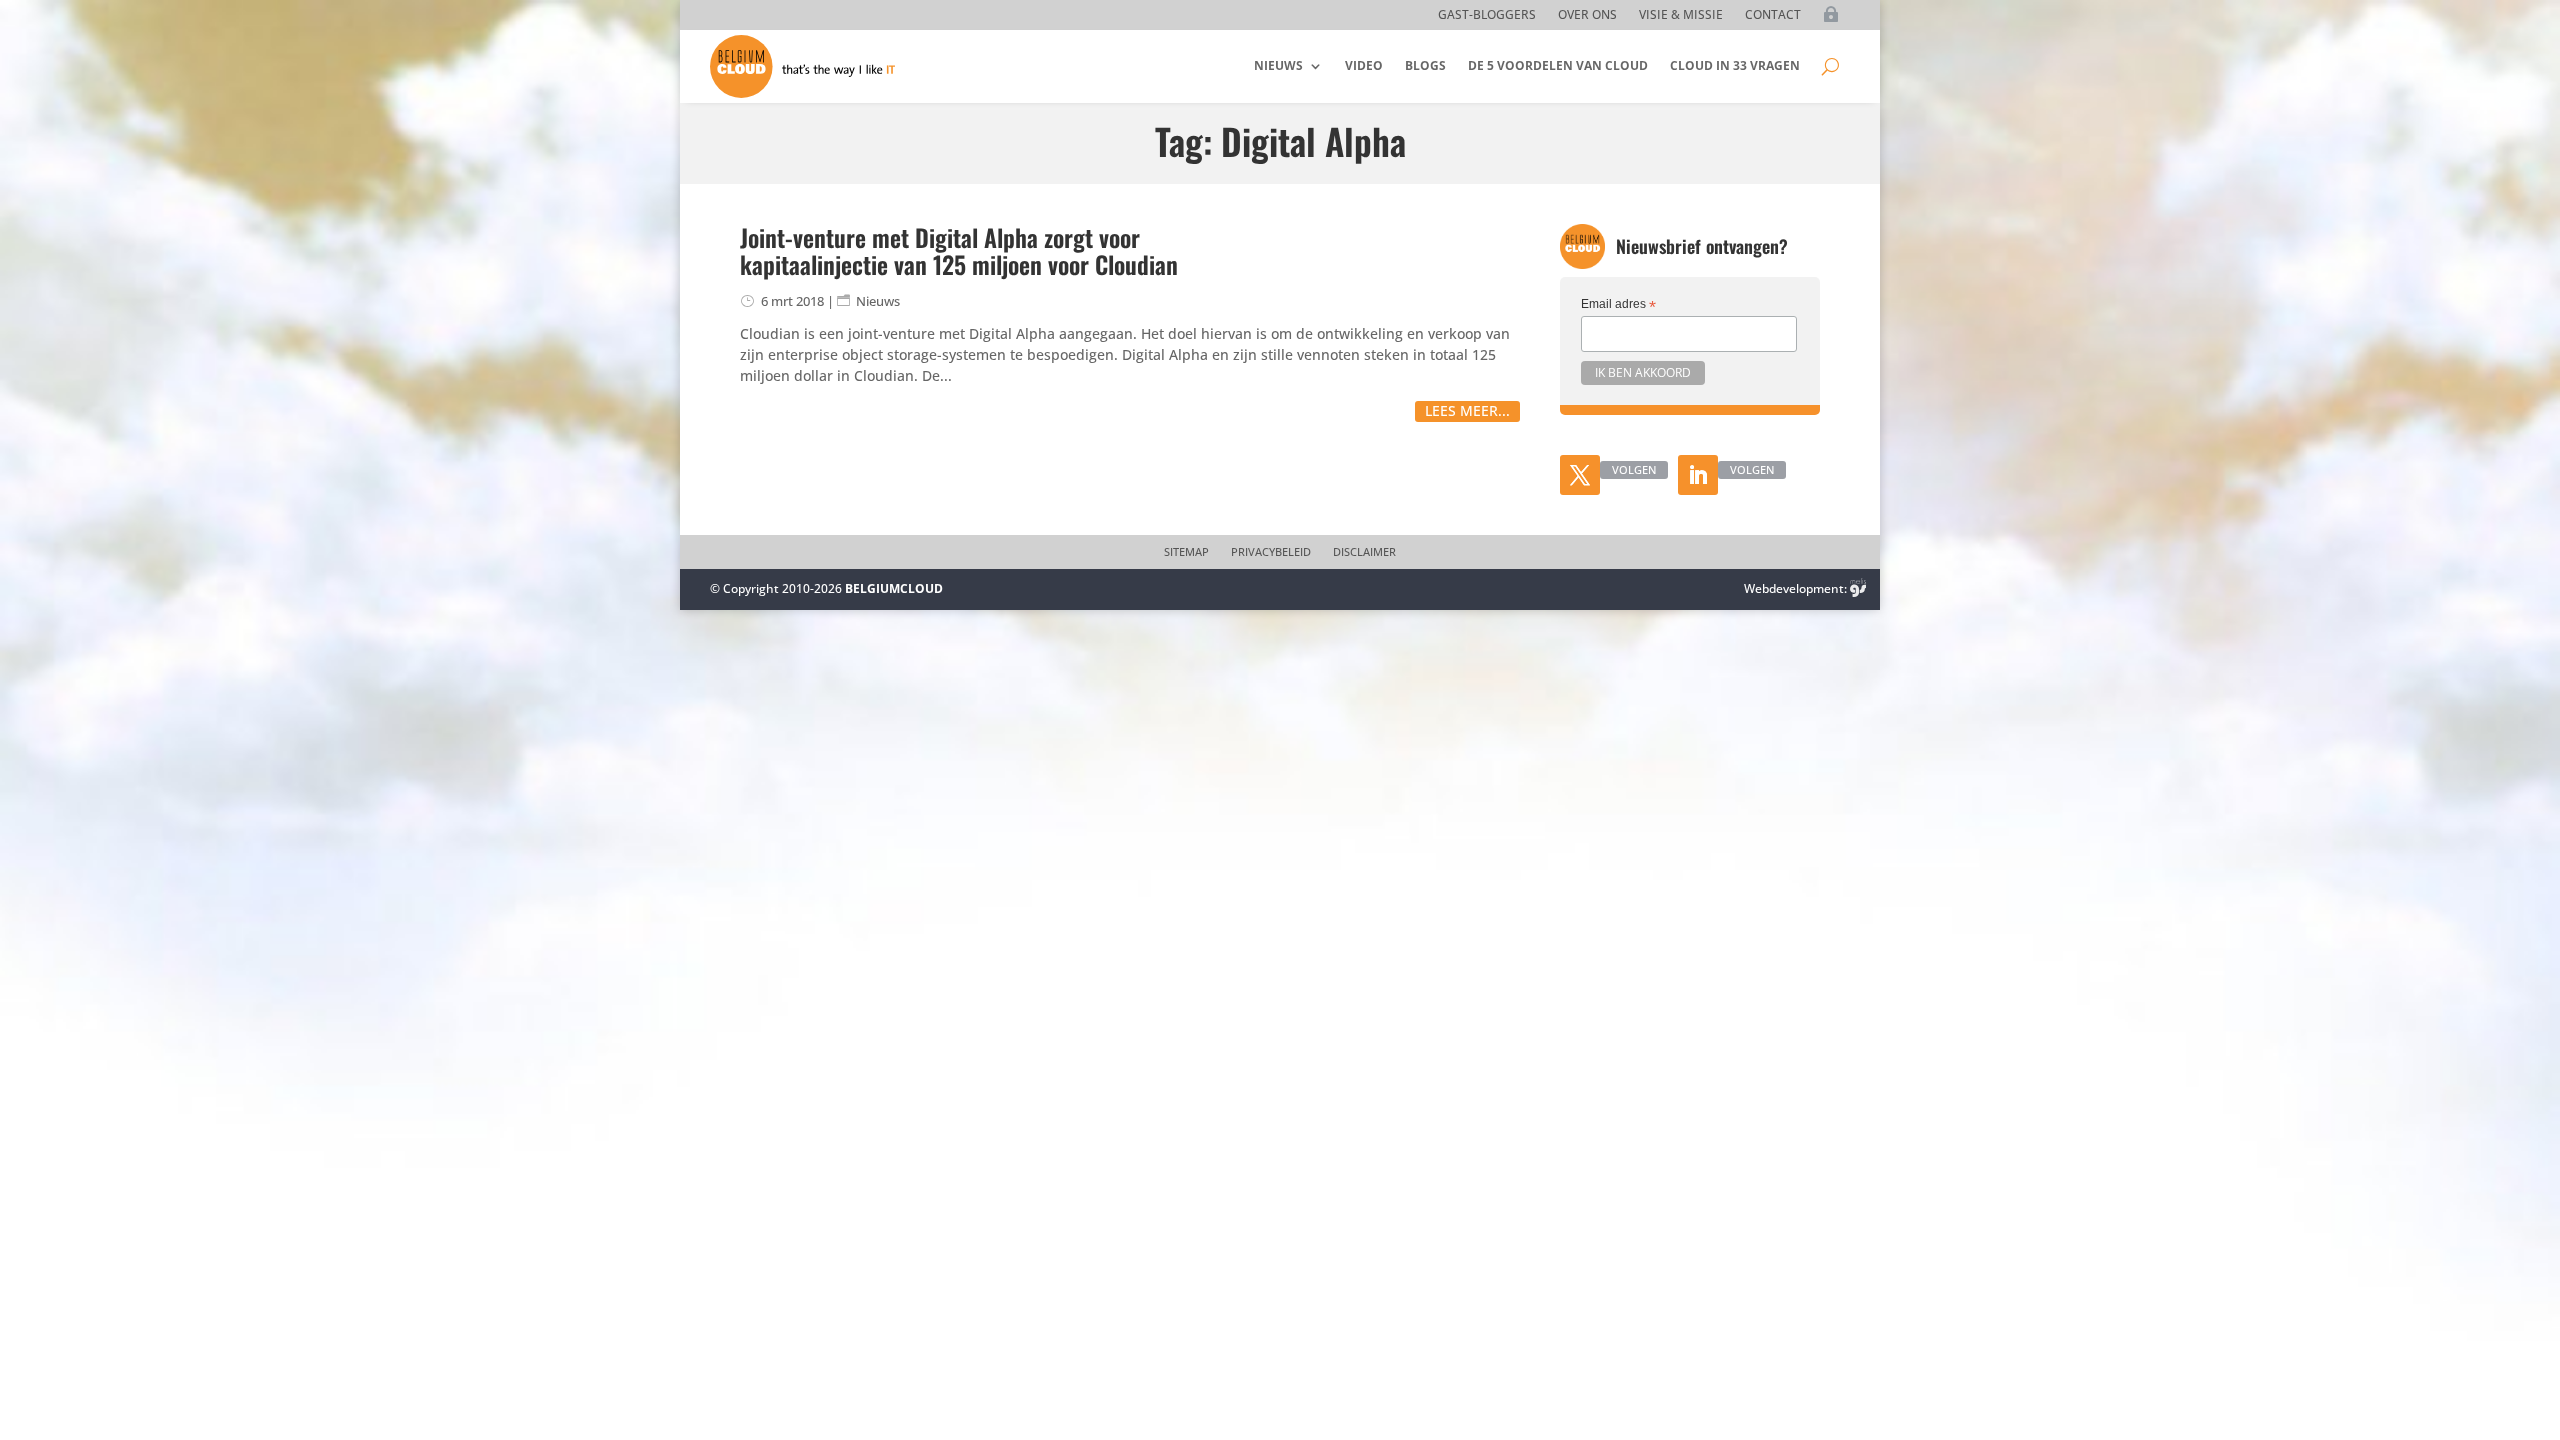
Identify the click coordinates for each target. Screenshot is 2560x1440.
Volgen (1634, 469)
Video (1364, 65)
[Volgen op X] (1580, 475)
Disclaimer (1364, 552)
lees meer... (1467, 410)
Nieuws (1278, 65)
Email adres (1618, 305)
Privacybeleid (1271, 552)
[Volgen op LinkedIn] (1698, 475)
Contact (1773, 15)
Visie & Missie (1681, 15)
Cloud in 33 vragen (1735, 65)
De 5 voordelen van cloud (1558, 65)
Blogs (1425, 65)
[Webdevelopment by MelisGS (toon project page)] (1858, 588)
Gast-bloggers (1487, 15)
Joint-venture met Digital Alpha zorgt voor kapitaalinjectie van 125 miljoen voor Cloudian (959, 250)
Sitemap (1186, 552)
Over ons (1587, 15)
